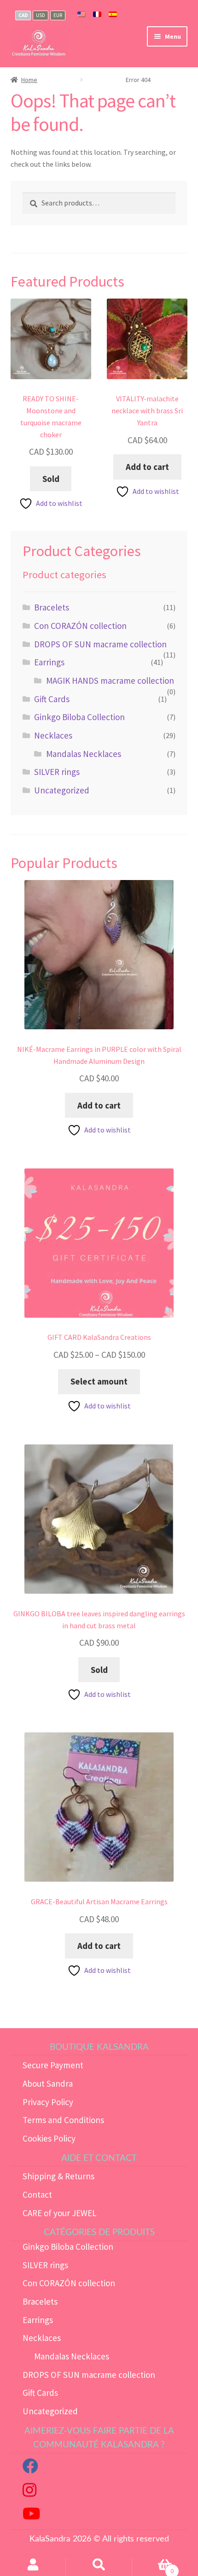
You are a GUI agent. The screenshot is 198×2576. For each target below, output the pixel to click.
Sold (51, 479)
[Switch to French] (97, 15)
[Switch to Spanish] (113, 15)
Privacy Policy (48, 2102)
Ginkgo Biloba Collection (79, 717)
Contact (37, 2195)
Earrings (49, 662)
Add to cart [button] (147, 467)
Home (29, 80)
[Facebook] (30, 2469)
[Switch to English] (82, 15)
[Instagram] (29, 2493)
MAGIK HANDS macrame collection (110, 681)
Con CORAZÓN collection (80, 626)
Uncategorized (62, 790)
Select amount (99, 1381)
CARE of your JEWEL (60, 2213)
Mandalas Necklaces (84, 754)
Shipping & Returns (58, 2176)
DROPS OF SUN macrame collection (100, 644)
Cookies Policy (49, 2138)
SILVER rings (57, 772)
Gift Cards (52, 699)
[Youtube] (31, 2516)
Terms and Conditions (63, 2120)
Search (99, 2567)
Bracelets (52, 607)
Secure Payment (53, 2065)
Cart (153, 2567)
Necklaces (53, 735)
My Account (33, 2567)
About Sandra (48, 2083)
